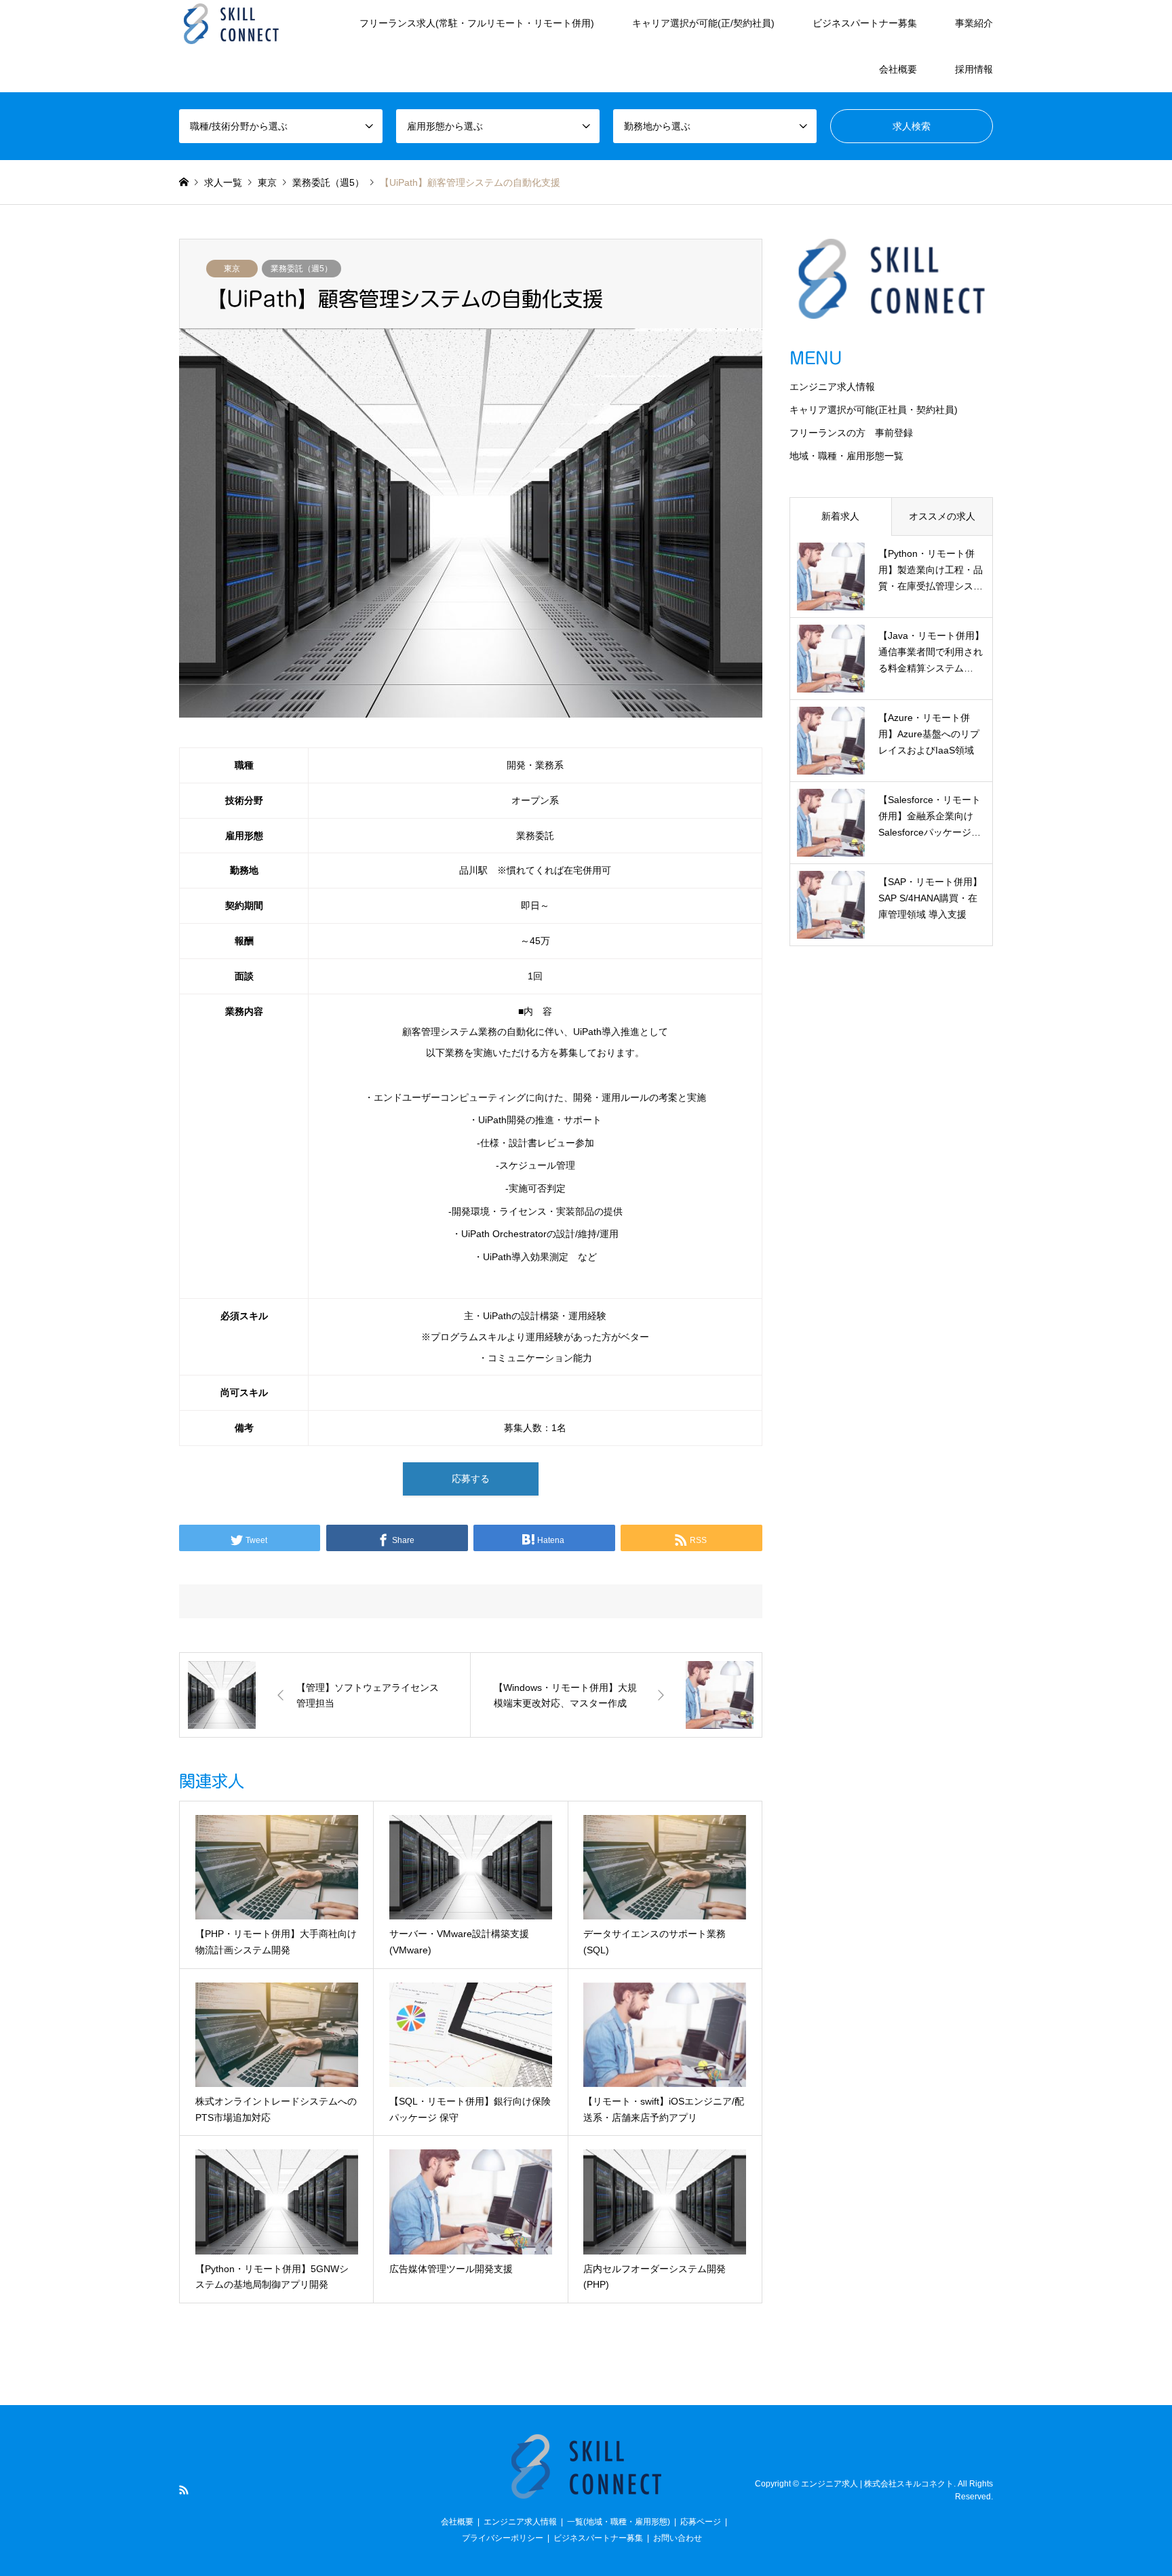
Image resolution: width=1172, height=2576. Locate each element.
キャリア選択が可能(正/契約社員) (703, 23)
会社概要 (898, 69)
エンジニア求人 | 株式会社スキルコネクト (877, 2484)
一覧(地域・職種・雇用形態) (619, 2522)
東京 (232, 269)
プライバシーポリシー (503, 2538)
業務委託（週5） (301, 269)
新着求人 (840, 516)
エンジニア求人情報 (832, 387)
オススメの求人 (942, 516)
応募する (471, 1479)
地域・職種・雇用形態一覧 (846, 456)
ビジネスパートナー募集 (865, 23)
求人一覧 (223, 182)
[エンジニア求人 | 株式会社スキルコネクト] (231, 23)
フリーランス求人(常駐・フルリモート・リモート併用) (477, 23)
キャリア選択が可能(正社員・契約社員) (874, 410)
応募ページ (701, 2522)
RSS (184, 2490)
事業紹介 (974, 23)
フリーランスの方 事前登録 (851, 433)
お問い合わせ (678, 2538)
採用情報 (974, 69)
